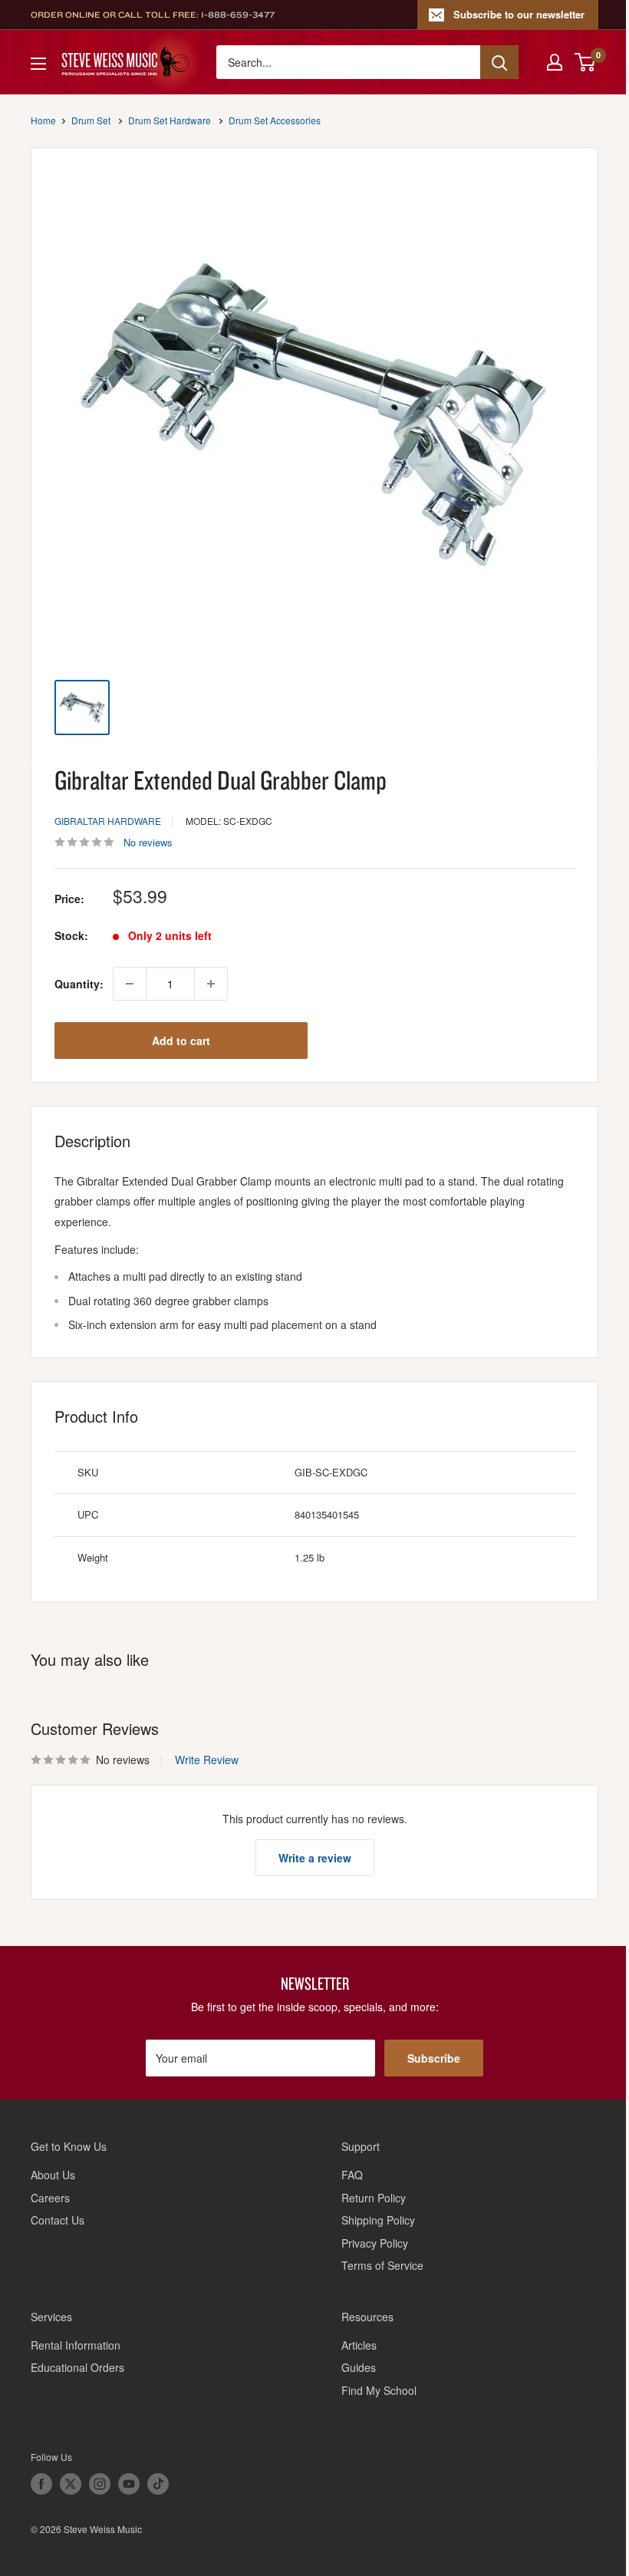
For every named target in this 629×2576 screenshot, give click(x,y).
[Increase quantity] (211, 984)
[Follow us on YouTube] (129, 2484)
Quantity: (79, 984)
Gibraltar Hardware (108, 821)
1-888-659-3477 (238, 15)
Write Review (207, 1760)
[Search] (499, 62)
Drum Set (91, 120)
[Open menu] (38, 64)
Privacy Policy (375, 2243)
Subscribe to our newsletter (519, 14)
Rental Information (76, 2345)
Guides (359, 2367)
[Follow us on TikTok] (158, 2484)
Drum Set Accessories (275, 120)
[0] (586, 62)
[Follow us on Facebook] (41, 2484)
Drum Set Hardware (170, 120)
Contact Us (58, 2220)
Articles (359, 2345)
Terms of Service (382, 2265)
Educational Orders (77, 2367)
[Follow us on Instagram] (100, 2484)
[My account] (555, 62)
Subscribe (434, 2058)
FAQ (352, 2175)
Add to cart (181, 1041)
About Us (53, 2175)
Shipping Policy (378, 2220)
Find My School (379, 2390)
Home (43, 120)
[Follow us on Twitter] (71, 2484)
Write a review (315, 1858)
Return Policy (374, 2198)
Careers (50, 2198)
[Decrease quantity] (130, 984)
